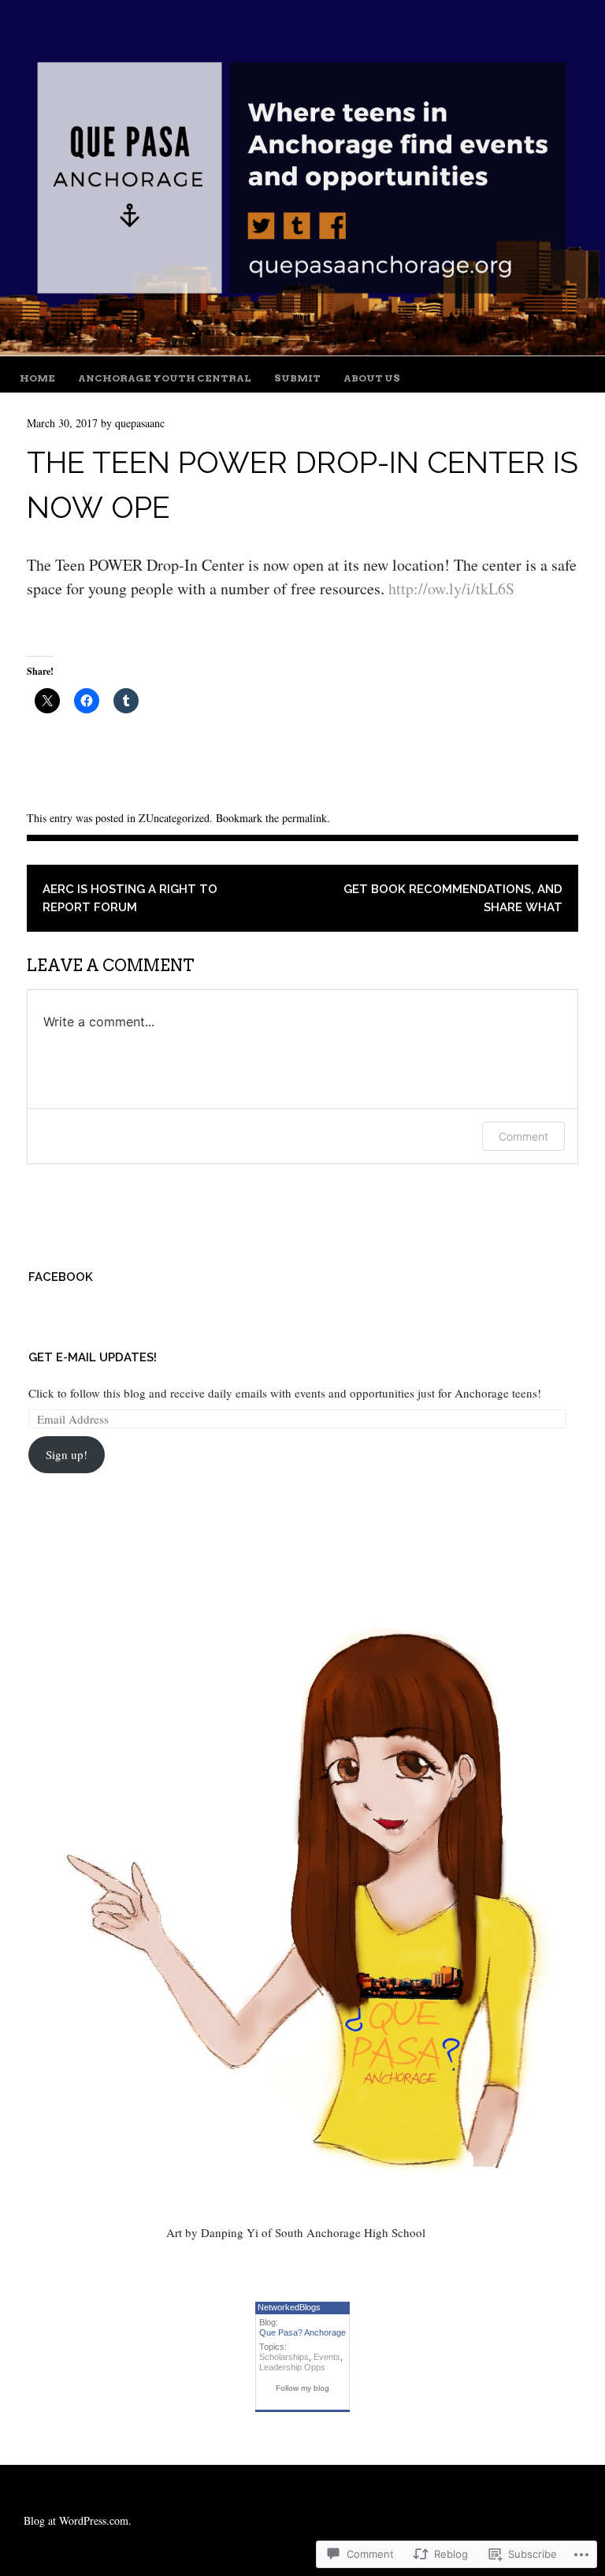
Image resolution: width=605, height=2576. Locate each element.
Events (327, 2357)
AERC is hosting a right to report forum (130, 898)
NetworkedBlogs (289, 2307)
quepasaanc (140, 423)
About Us (372, 378)
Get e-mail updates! (93, 1357)
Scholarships (284, 2357)
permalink (304, 818)
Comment (523, 1136)
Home (37, 378)
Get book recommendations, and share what (453, 898)
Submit (297, 378)
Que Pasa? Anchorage (302, 2332)
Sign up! (67, 1454)
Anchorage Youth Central (165, 378)
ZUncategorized (174, 818)
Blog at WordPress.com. (78, 2520)
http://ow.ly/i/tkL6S (451, 588)
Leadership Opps (292, 2367)
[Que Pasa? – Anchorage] (302, 350)
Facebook (61, 1277)
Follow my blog (302, 2388)
